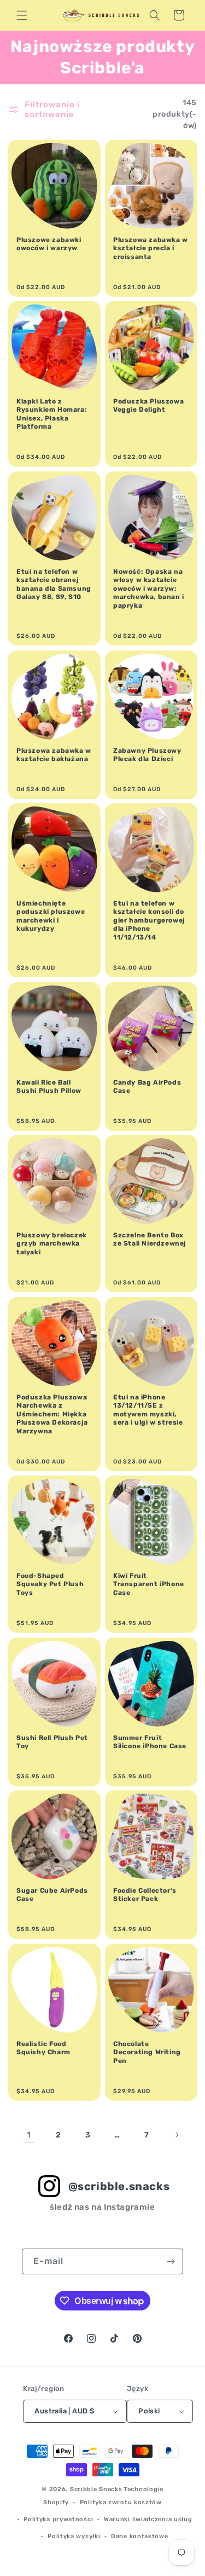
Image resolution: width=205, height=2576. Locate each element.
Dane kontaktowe (140, 2536)
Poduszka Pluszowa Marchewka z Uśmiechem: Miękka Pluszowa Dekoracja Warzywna (52, 1414)
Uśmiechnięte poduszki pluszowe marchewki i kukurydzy (51, 916)
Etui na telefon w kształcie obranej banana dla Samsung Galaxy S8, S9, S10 (54, 584)
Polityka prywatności (58, 2519)
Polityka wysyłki (74, 2536)
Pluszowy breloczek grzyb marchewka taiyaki (52, 1244)
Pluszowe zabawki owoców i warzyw (49, 244)
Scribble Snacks (96, 2489)
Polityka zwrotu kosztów (121, 2502)
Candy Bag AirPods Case (147, 1086)
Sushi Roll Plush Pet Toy (52, 1742)
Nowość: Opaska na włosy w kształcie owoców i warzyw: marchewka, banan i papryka (149, 589)
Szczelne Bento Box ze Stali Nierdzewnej (150, 1240)
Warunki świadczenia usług (148, 2519)
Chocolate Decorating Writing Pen (147, 2052)
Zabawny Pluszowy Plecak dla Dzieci (147, 754)
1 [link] (29, 2135)
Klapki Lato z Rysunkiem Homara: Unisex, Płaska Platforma (52, 414)
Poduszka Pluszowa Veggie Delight (148, 406)
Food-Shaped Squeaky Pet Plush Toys (50, 1584)
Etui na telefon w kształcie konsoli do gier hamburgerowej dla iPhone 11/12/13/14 (149, 920)
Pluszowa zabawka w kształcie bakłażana (54, 754)
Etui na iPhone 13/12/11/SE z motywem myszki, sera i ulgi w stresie (148, 1410)
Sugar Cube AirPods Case (52, 1895)
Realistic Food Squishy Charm (43, 2048)
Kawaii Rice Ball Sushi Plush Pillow (49, 1086)
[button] (22, 15)
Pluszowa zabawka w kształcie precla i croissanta (151, 248)
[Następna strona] (177, 2135)
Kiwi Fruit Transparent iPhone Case (149, 1584)
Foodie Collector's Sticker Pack (145, 1895)
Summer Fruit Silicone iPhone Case (150, 1742)
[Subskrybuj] (171, 2261)
